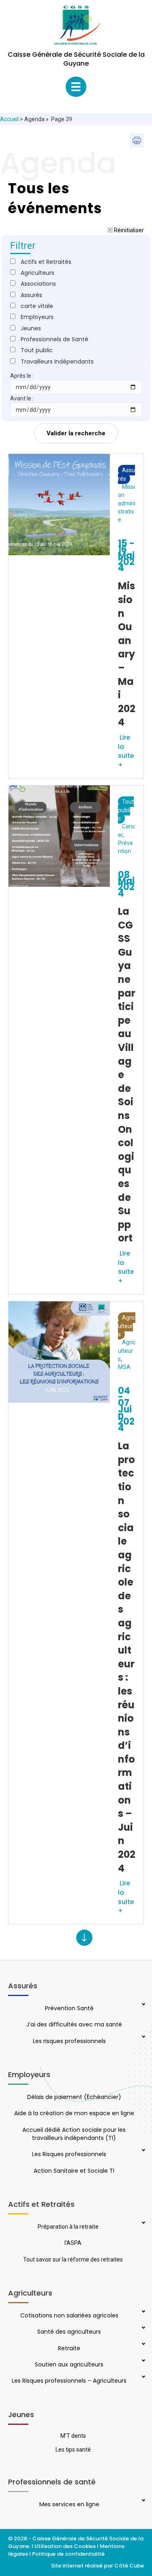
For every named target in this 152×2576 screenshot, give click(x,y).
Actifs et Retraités (46, 262)
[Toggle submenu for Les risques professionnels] (143, 2037)
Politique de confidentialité (69, 2554)
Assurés (126, 474)
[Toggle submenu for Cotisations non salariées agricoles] (143, 2312)
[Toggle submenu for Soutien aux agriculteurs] (143, 2361)
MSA (124, 1367)
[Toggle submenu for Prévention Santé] (143, 2005)
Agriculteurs (127, 1326)
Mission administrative (127, 503)
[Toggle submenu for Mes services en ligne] (143, 2501)
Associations (38, 284)
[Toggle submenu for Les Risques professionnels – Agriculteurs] (143, 2377)
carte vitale (37, 306)
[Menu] (76, 87)
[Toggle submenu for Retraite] (143, 2345)
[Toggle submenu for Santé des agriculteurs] (143, 2328)
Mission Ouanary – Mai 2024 (127, 654)
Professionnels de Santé (55, 339)
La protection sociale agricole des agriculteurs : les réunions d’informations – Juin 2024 (127, 1657)
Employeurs (37, 317)
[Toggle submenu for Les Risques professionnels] (143, 2151)
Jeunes (31, 328)
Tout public (126, 810)
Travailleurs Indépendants (57, 362)
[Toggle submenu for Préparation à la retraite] (143, 2223)
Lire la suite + (126, 751)
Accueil (9, 119)
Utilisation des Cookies (65, 2546)
